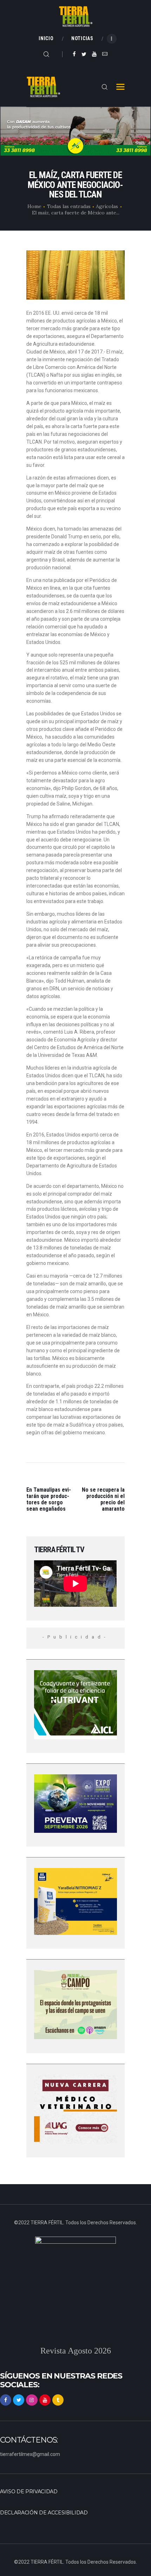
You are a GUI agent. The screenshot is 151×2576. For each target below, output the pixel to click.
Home (34, 206)
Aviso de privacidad (29, 2492)
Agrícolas (107, 206)
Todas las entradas (69, 206)
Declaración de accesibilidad (44, 2513)
